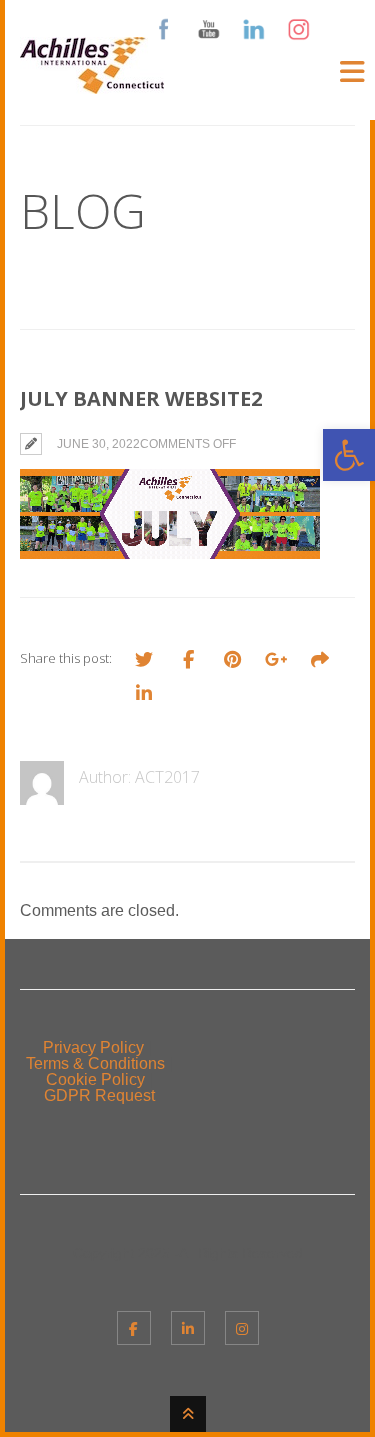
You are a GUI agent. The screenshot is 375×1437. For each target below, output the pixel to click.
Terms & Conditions (95, 1063)
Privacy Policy (93, 1047)
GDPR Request (99, 1095)
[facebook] (134, 1328)
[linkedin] (188, 1328)
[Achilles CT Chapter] (92, 81)
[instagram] (242, 1328)
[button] (349, 455)
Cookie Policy (95, 1079)
